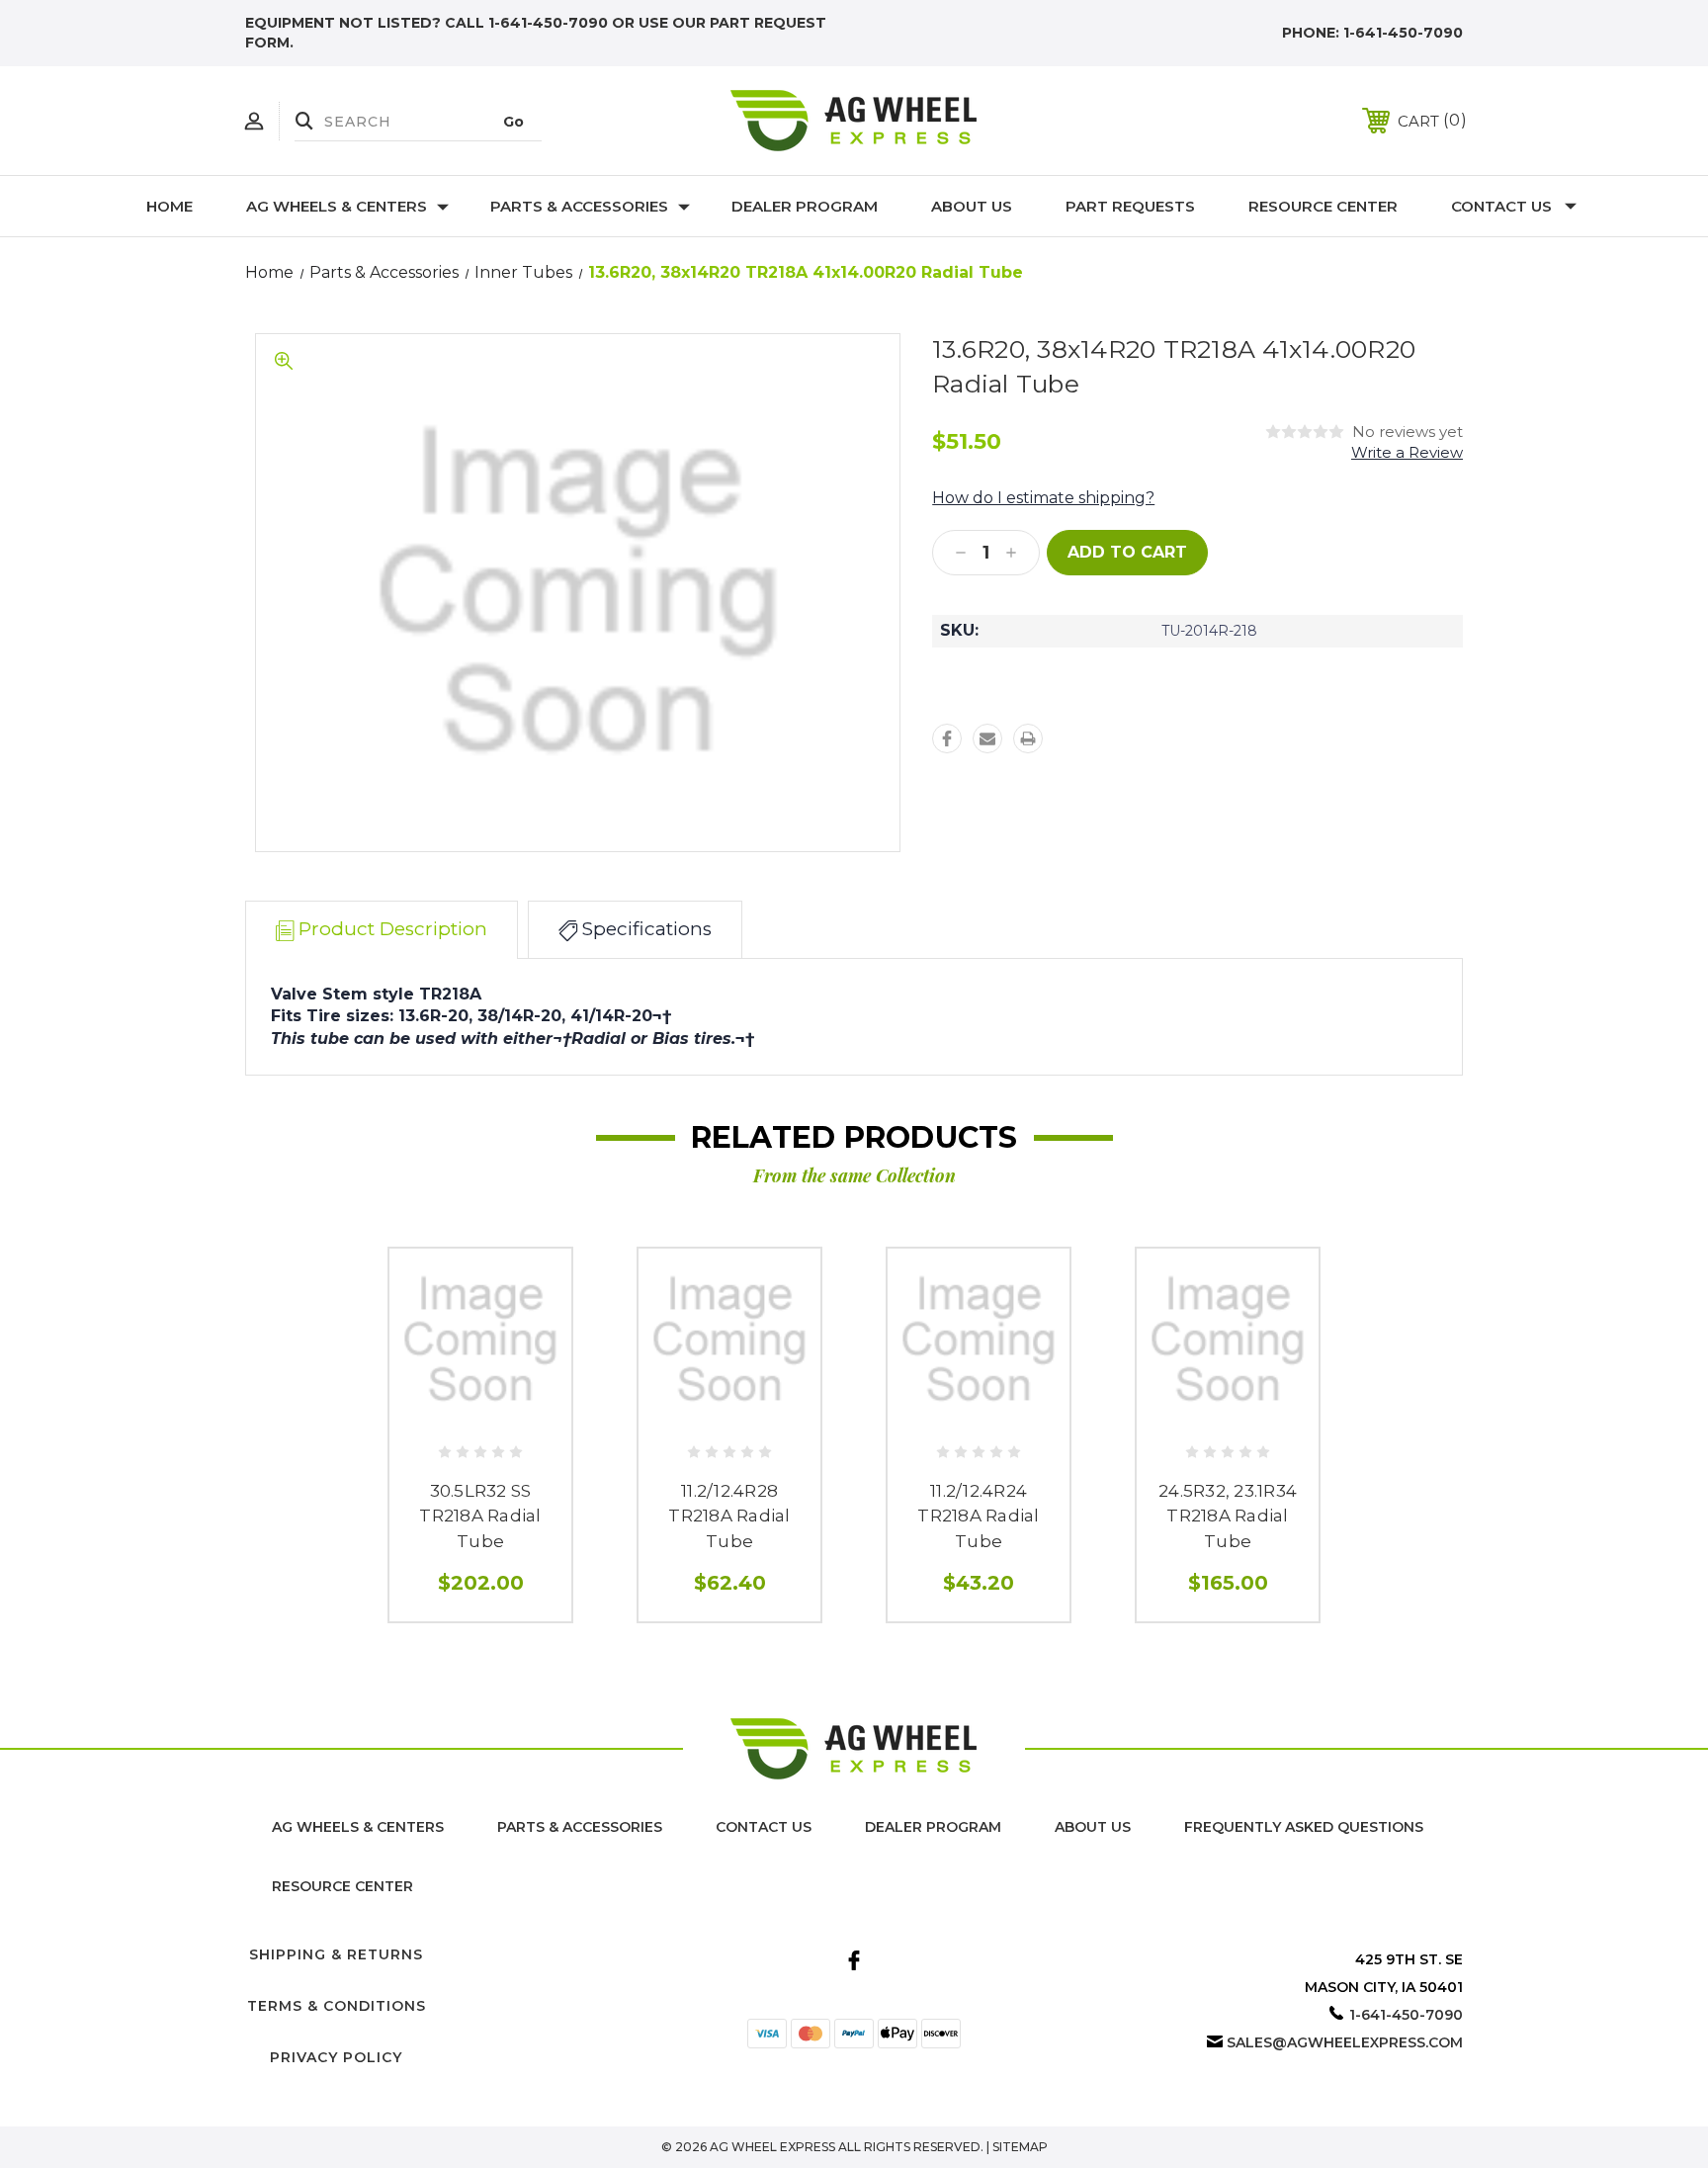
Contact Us (1501, 206)
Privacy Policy (336, 2057)
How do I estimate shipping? (1043, 498)
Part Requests (1130, 206)
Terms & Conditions (337, 2006)
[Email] (987, 738)
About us (1093, 1827)
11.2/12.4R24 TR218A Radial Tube (978, 1516)
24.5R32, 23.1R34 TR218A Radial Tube (1228, 1516)
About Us (972, 206)
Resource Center (1323, 206)
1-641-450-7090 (1403, 33)
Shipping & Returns (336, 1954)
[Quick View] (480, 1416)
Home (170, 206)
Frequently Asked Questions (1304, 1827)
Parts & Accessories (579, 206)
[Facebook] (947, 738)
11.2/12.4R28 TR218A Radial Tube (729, 1516)
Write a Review (1407, 452)
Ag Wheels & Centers (337, 206)
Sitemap (1020, 2147)
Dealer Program (805, 206)
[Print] (1028, 738)
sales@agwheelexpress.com (1345, 2042)
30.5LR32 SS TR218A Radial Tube (480, 1516)
